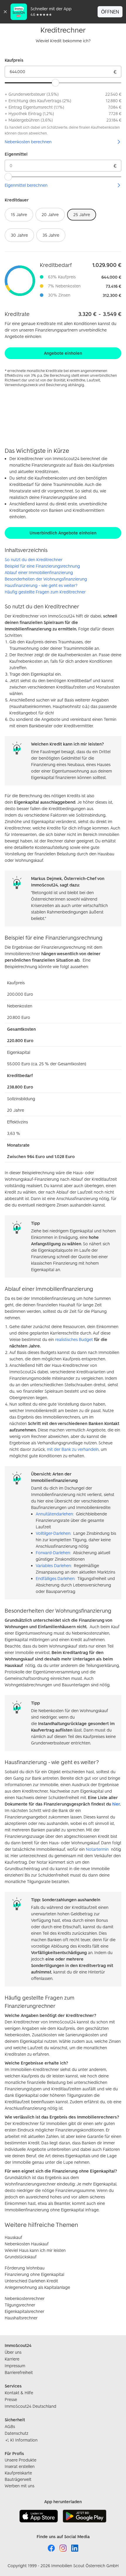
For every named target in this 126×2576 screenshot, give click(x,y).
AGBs (10, 2426)
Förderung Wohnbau (25, 2268)
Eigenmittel (16, 154)
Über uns (13, 2352)
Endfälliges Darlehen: (55, 1578)
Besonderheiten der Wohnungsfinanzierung (46, 579)
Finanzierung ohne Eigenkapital (34, 2274)
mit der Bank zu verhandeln (73, 1449)
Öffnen (110, 12)
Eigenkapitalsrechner (24, 2311)
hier (116, 1804)
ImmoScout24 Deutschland (30, 2406)
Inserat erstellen (20, 2466)
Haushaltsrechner (21, 2318)
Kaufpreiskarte (18, 2473)
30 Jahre (19, 235)
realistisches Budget (74, 1339)
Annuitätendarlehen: (55, 1514)
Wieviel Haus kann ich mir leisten (35, 2250)
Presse (11, 2399)
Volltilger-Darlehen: (53, 1533)
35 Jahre (51, 235)
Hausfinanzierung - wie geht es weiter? (41, 585)
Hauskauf (13, 2237)
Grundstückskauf (21, 2257)
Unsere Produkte (21, 2460)
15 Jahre (19, 214)
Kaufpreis (14, 60)
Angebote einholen (63, 353)
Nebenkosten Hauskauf (27, 2244)
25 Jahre (82, 214)
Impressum (15, 2366)
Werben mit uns (19, 2486)
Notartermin (97, 1849)
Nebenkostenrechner (25, 2298)
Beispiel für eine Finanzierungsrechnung (42, 566)
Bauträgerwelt (18, 2479)
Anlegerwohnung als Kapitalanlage (37, 2287)
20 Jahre (50, 214)
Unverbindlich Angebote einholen (63, 533)
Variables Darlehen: (54, 1565)
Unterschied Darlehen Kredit (31, 2281)
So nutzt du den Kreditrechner (34, 560)
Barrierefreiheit (19, 2372)
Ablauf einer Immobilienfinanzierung (39, 572)
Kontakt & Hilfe (19, 2393)
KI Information (24, 2440)
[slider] (55, 83)
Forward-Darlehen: (53, 1553)
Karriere (12, 2359)
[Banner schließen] (5, 12)
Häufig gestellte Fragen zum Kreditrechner (45, 592)
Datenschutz (17, 2433)
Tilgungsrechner (20, 2305)
